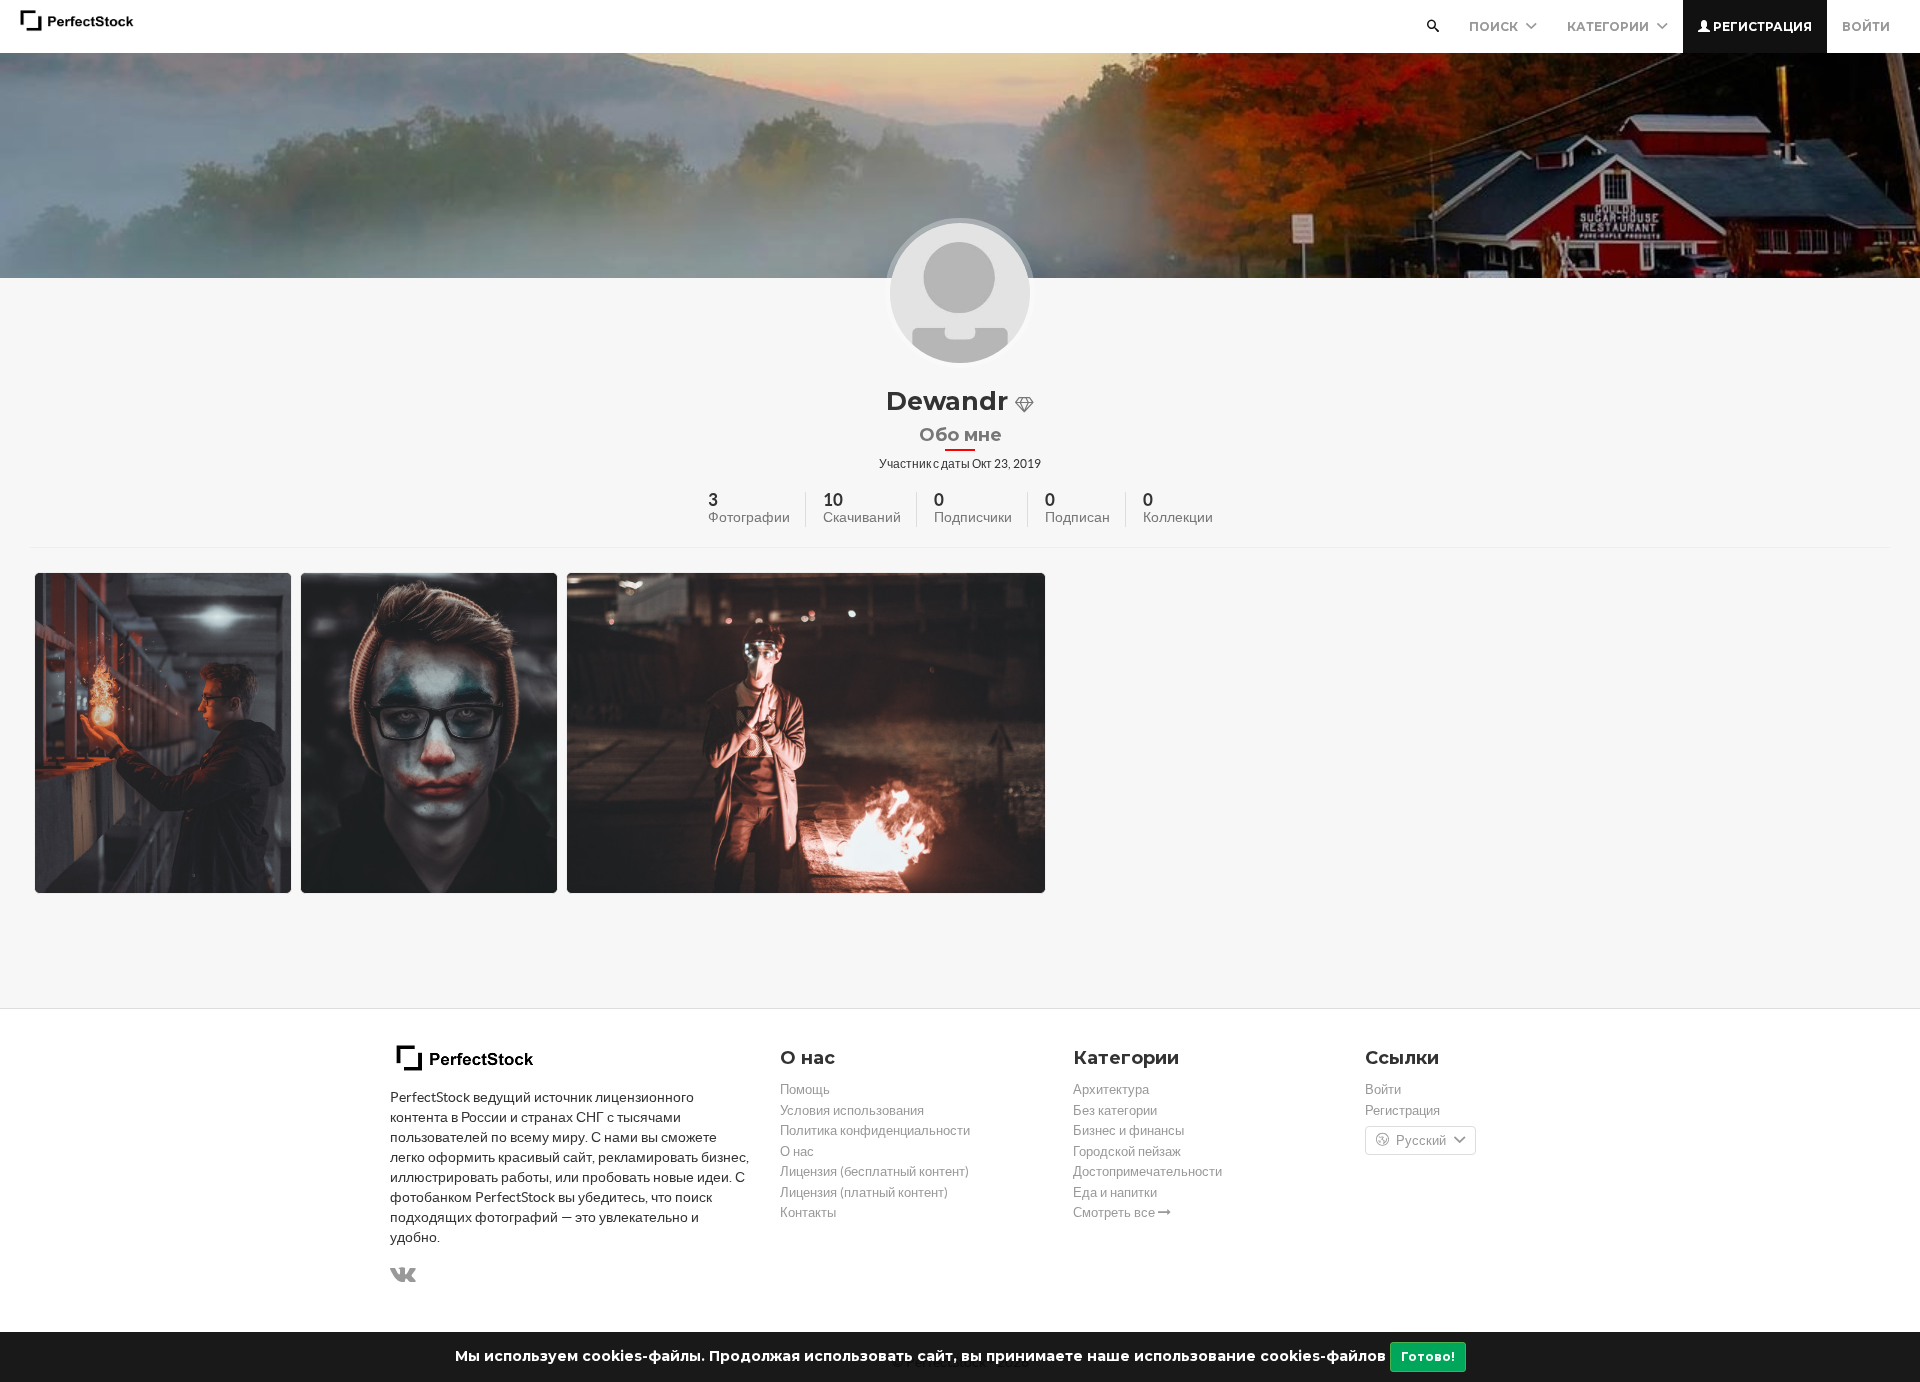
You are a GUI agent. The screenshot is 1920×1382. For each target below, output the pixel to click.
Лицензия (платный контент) (864, 1192)
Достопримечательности (1147, 1171)
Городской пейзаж (1127, 1151)
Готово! (1428, 1356)
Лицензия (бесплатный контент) (874, 1171)
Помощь (805, 1089)
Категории (1609, 26)
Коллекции (1178, 517)
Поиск (1495, 26)
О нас (797, 1151)
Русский (1421, 1140)
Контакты (808, 1212)
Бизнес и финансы (1128, 1130)
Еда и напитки (1115, 1192)
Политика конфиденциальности (875, 1130)
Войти (1866, 26)
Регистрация (1761, 26)
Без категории (1115, 1110)
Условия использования (852, 1110)
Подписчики (973, 517)
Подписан (1077, 517)
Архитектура (1111, 1089)
